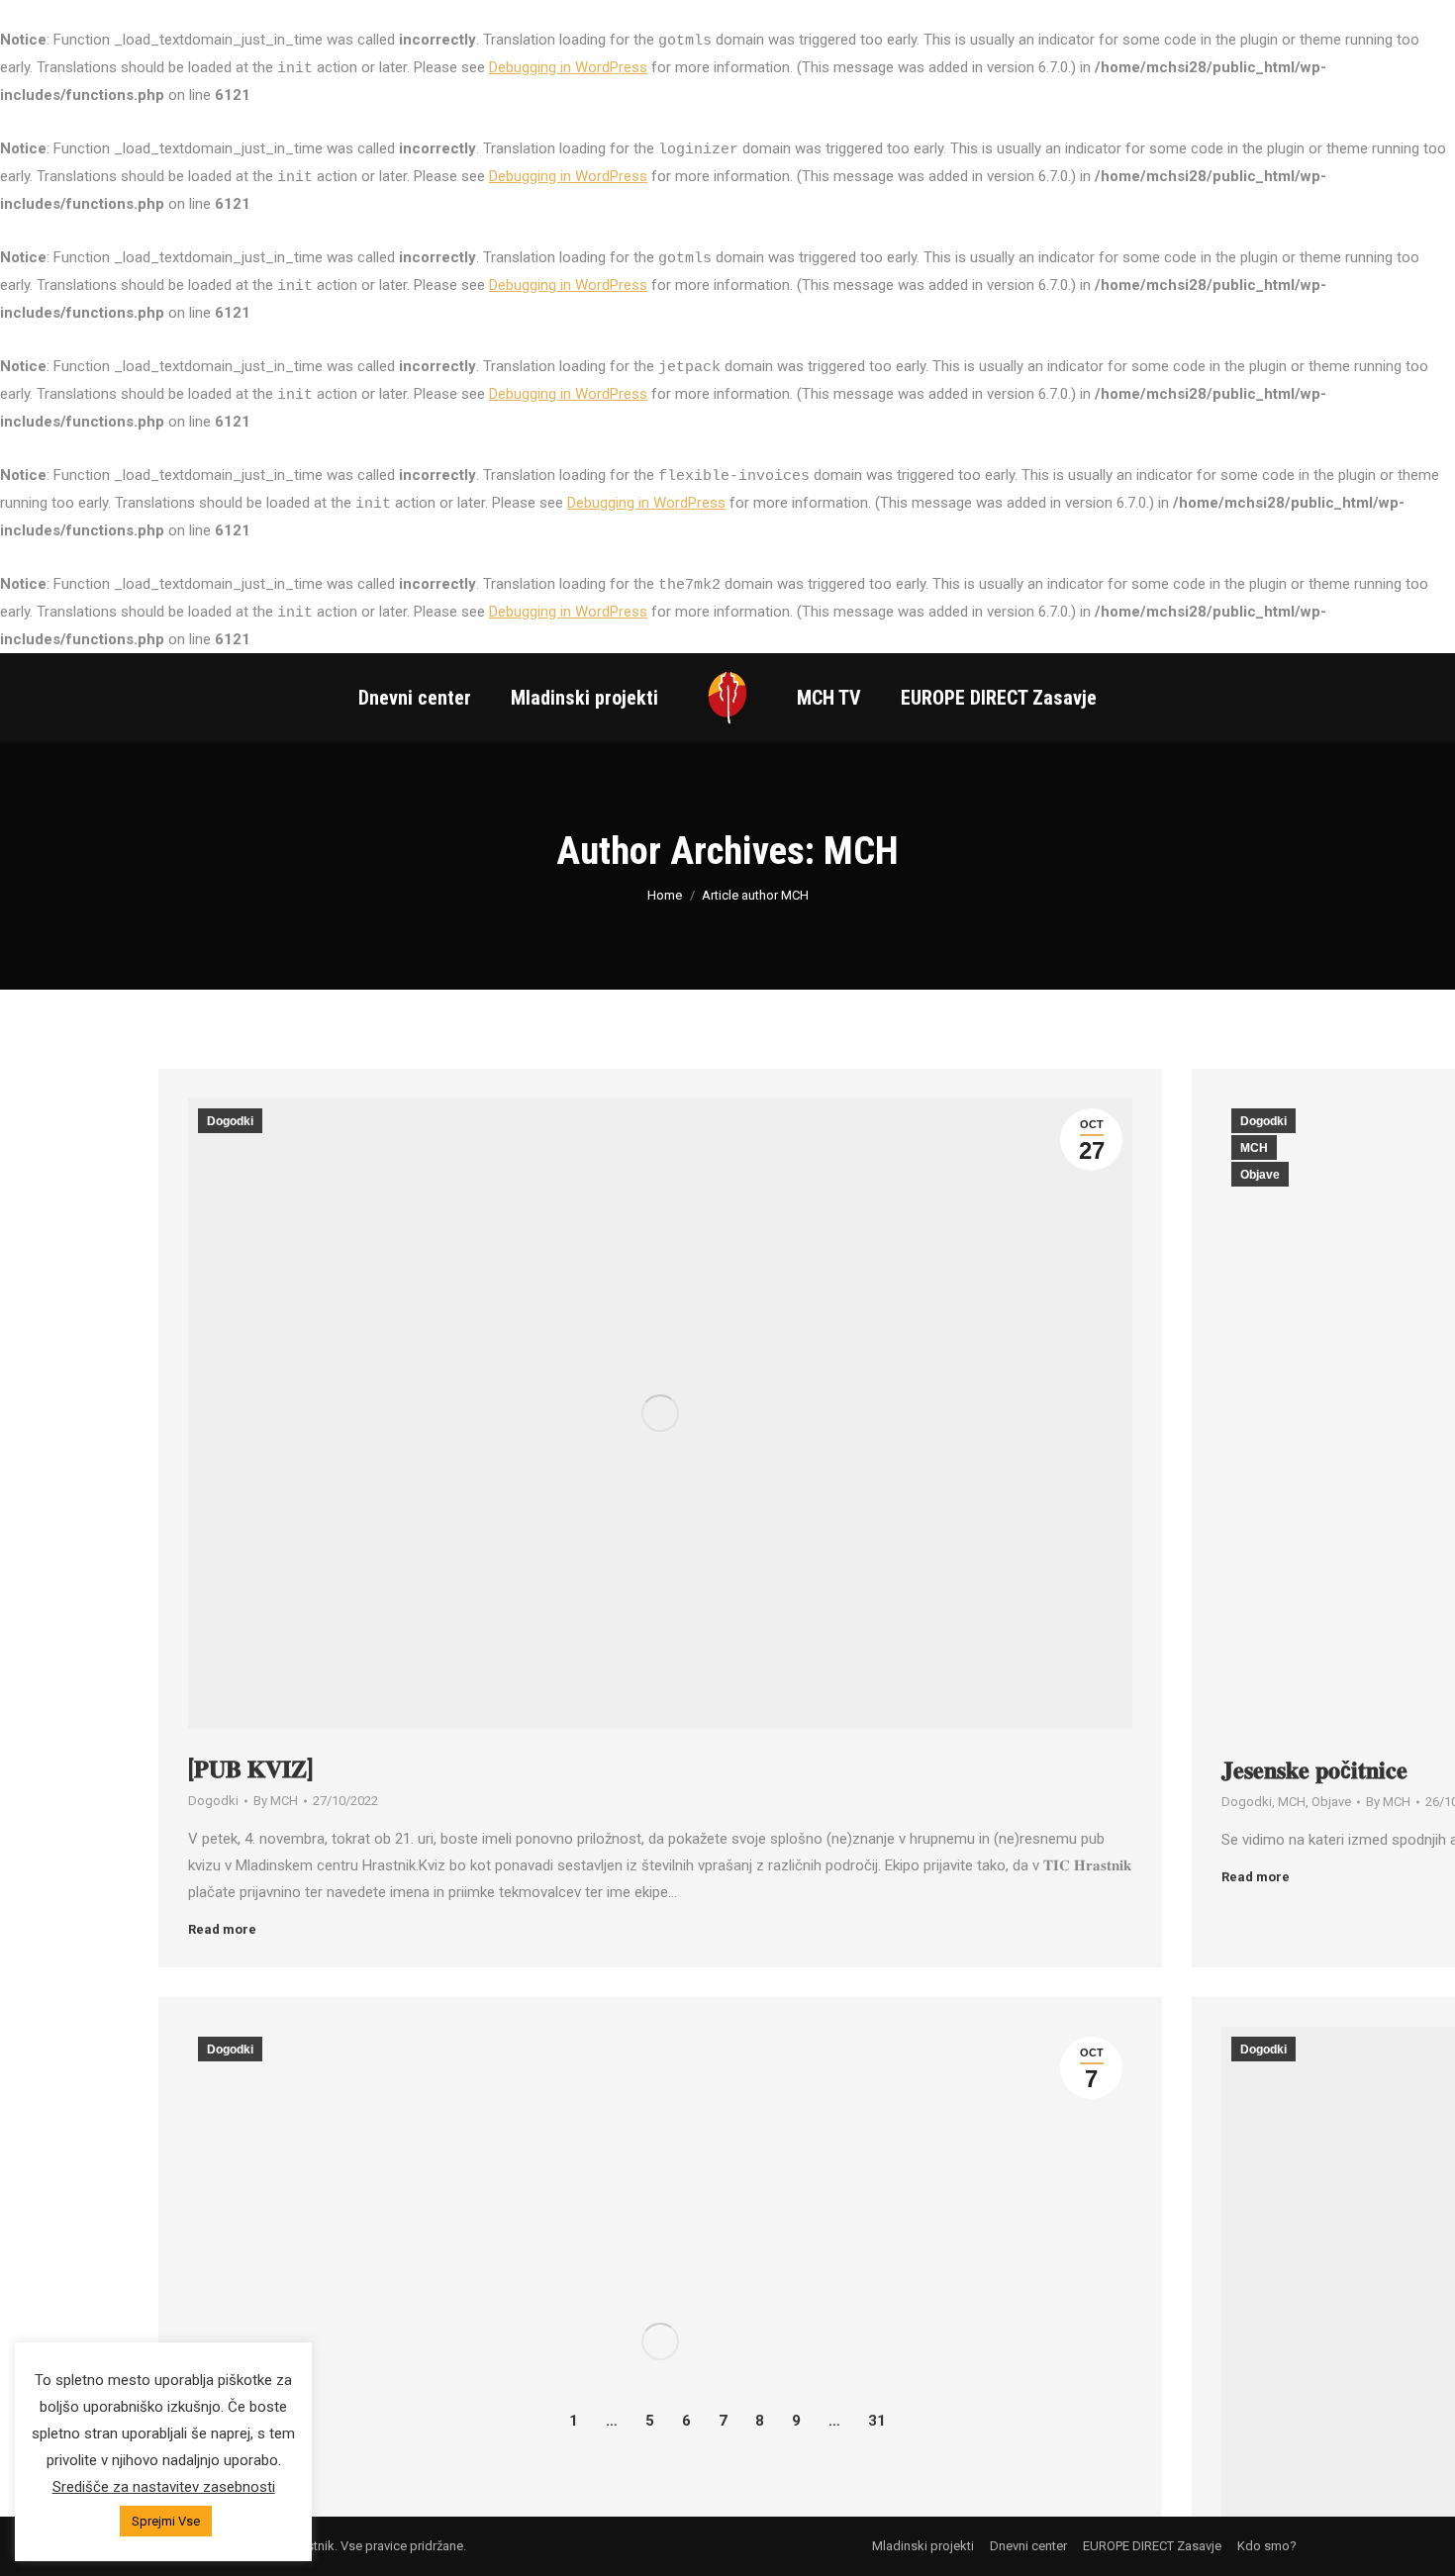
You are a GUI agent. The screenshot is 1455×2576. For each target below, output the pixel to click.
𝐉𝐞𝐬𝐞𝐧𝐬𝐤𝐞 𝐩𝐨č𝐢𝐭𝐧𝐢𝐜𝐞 (1314, 1770)
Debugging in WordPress (568, 67)
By (276, 1801)
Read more (222, 1929)
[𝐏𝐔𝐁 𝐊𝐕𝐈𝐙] (251, 1769)
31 (877, 2421)
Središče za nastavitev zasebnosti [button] (164, 2487)
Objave (1260, 1175)
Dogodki (230, 1121)
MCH (861, 851)
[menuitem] (415, 698)
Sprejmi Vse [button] (166, 2521)
